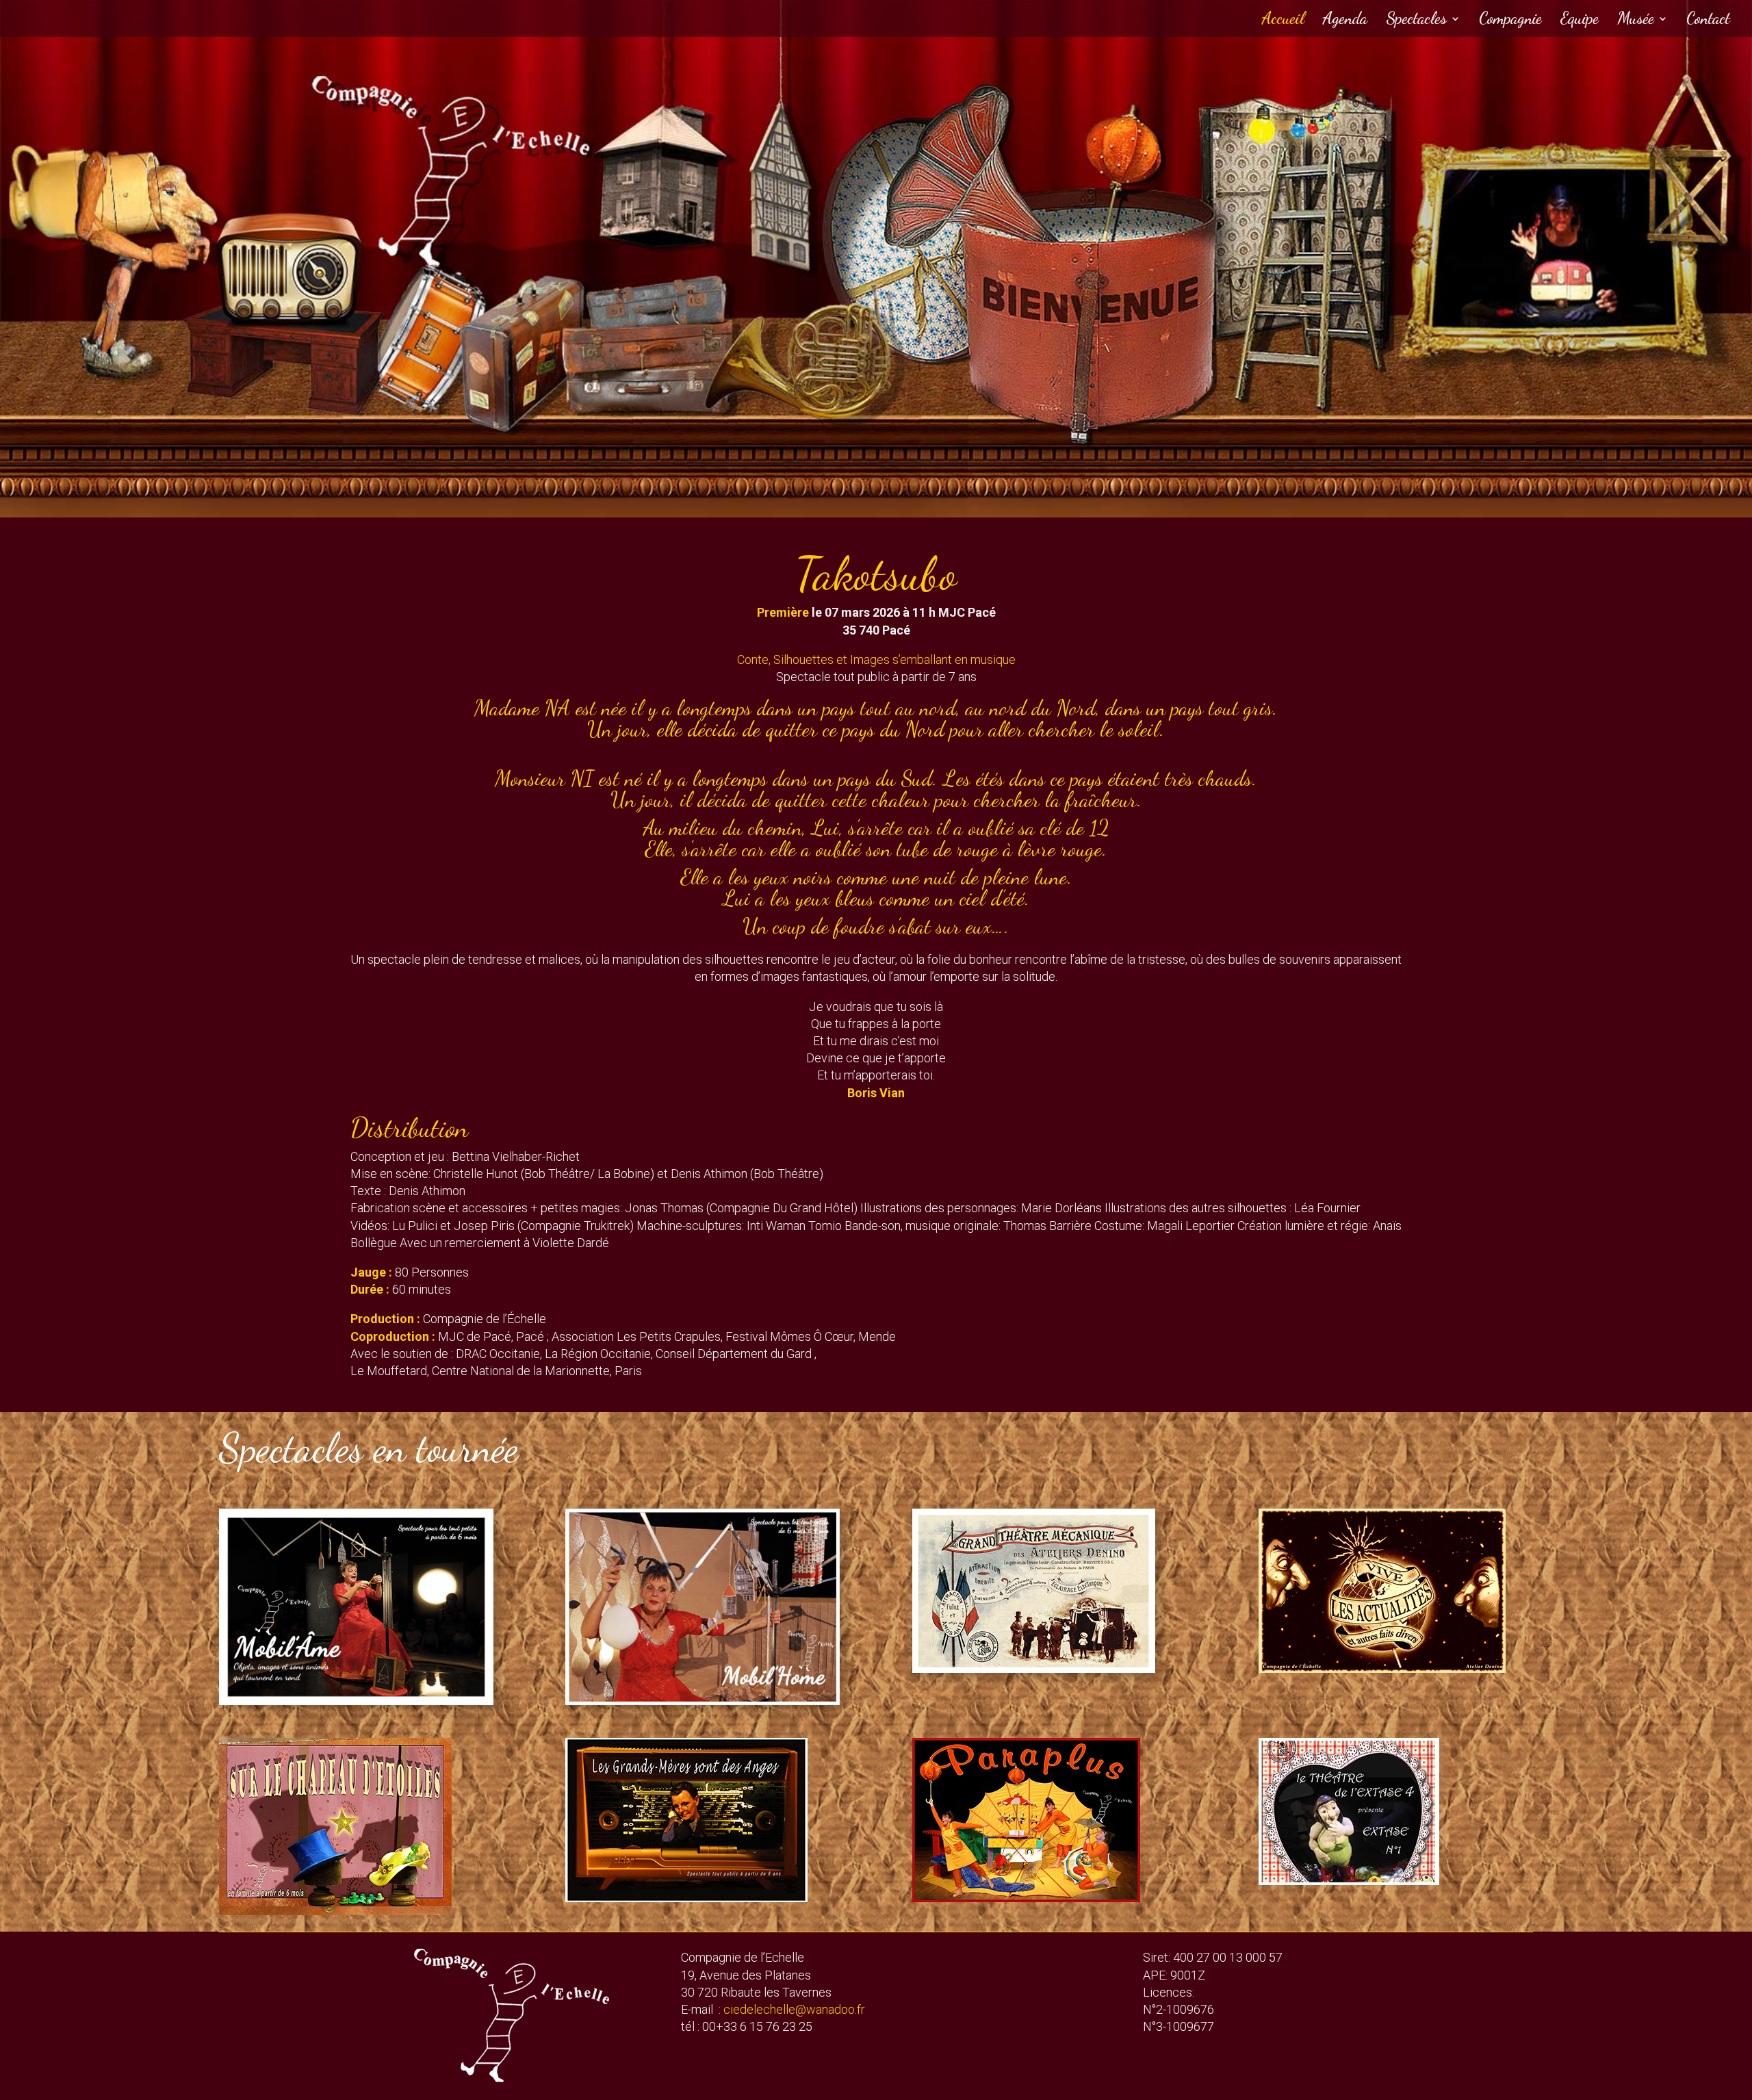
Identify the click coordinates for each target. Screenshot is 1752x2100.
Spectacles (1416, 21)
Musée (1636, 21)
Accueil (1283, 21)
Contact (1708, 21)
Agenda (1345, 21)
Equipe (1580, 21)
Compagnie (1510, 21)
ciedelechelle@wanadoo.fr (794, 2009)
